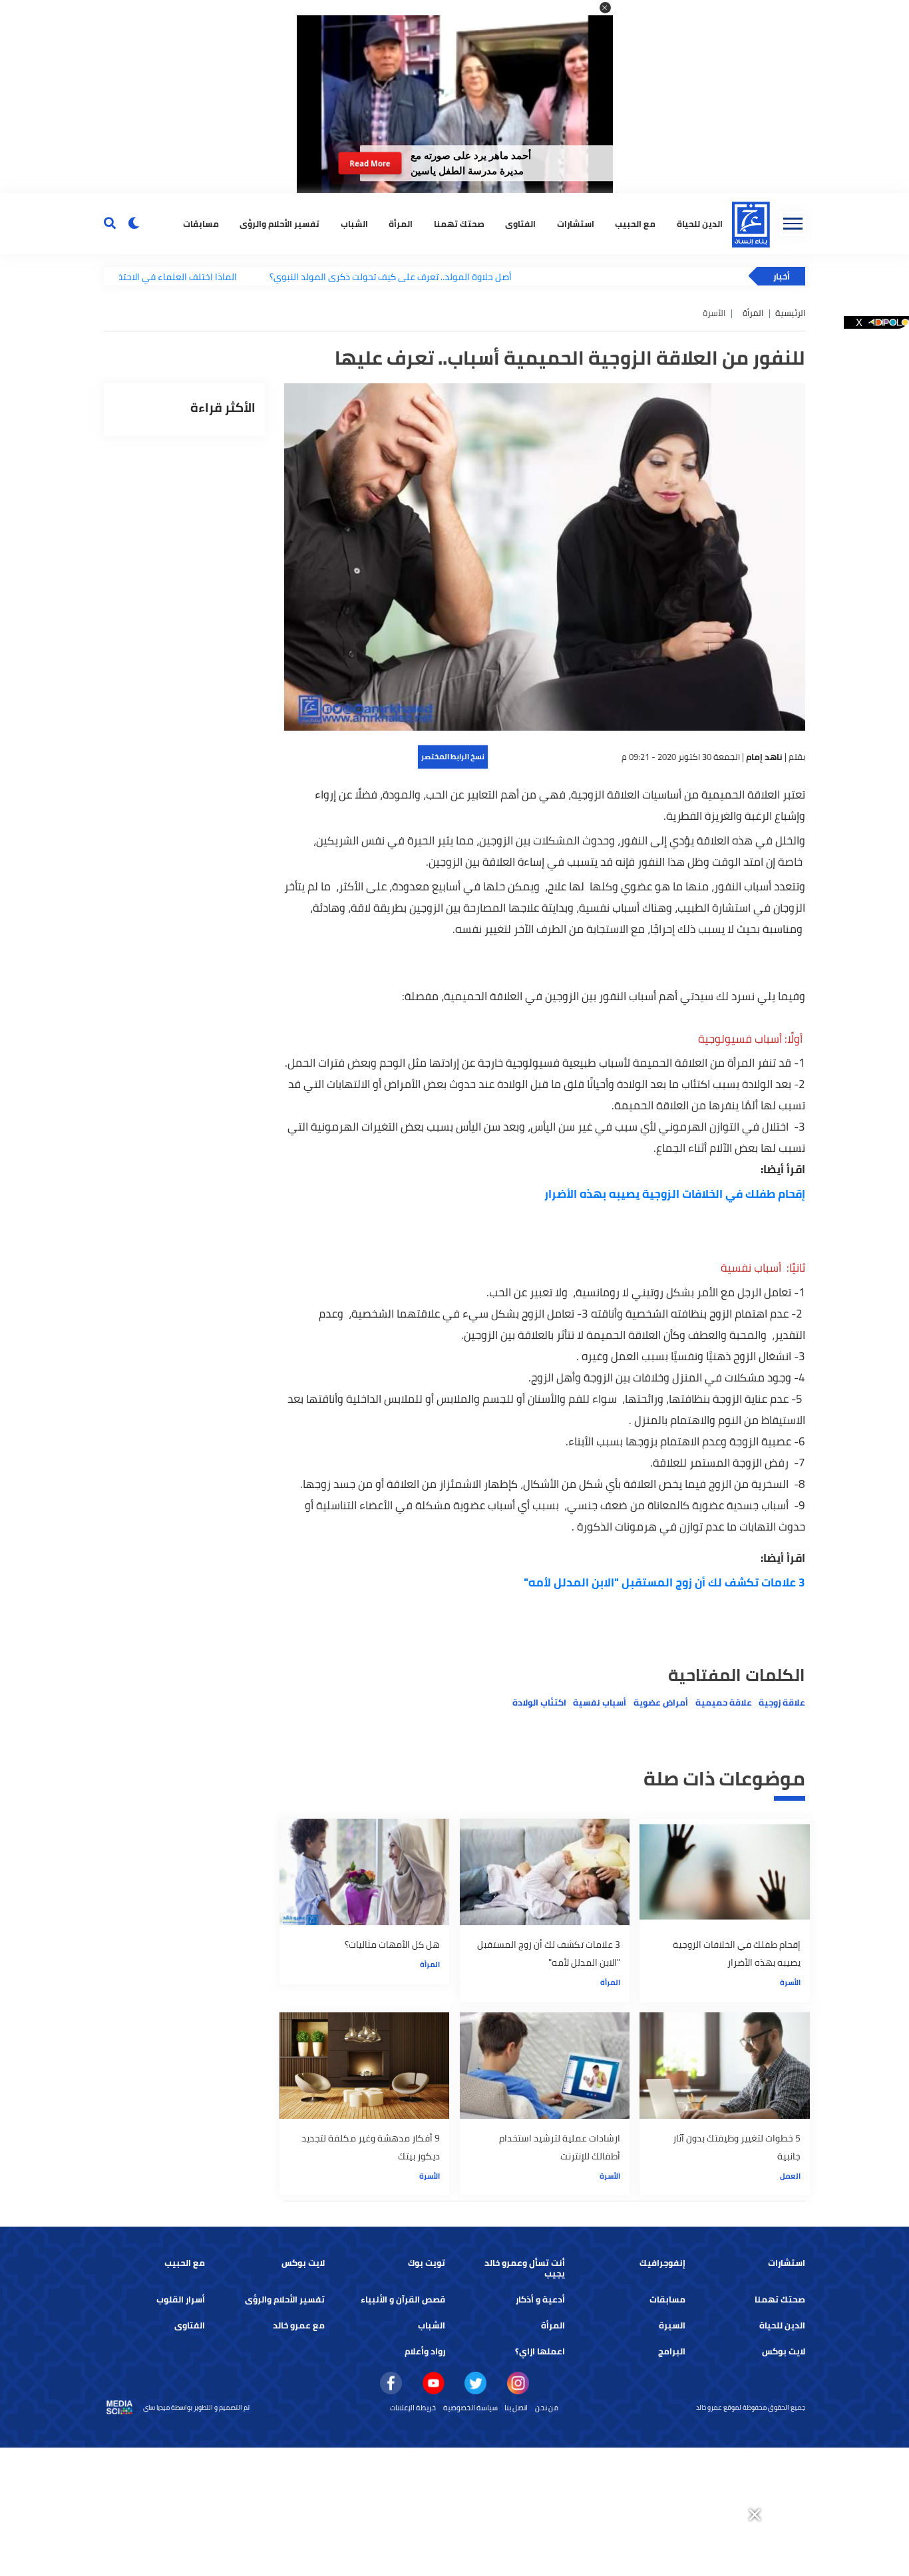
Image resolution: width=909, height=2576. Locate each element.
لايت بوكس (303, 2263)
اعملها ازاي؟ (540, 2351)
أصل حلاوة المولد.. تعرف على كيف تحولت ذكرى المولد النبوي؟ (331, 276)
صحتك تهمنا (459, 223)
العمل (790, 2176)
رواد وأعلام (425, 2351)
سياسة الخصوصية (470, 2408)
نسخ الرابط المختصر (453, 757)
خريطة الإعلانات (413, 2408)
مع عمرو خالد (299, 2325)
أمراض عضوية (661, 1703)
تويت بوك (427, 2263)
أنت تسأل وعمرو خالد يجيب (525, 2268)
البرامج (672, 2351)
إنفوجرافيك (662, 2263)
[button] (605, 8)
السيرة (672, 2325)
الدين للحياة (700, 223)
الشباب (354, 223)
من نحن (547, 2408)
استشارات (576, 223)
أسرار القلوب (181, 2300)
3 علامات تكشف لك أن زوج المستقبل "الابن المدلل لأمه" (664, 1582)
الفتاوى (520, 223)
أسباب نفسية (600, 1703)
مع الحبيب (635, 223)
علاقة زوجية (782, 1703)
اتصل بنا (516, 2408)
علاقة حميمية (724, 1703)
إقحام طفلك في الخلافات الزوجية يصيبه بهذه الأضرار (675, 1194)
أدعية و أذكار (540, 2300)
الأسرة (790, 1982)
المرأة (401, 223)
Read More (370, 163)
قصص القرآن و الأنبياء (403, 2300)
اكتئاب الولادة (539, 1703)
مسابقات (201, 223)
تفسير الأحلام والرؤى (279, 223)
